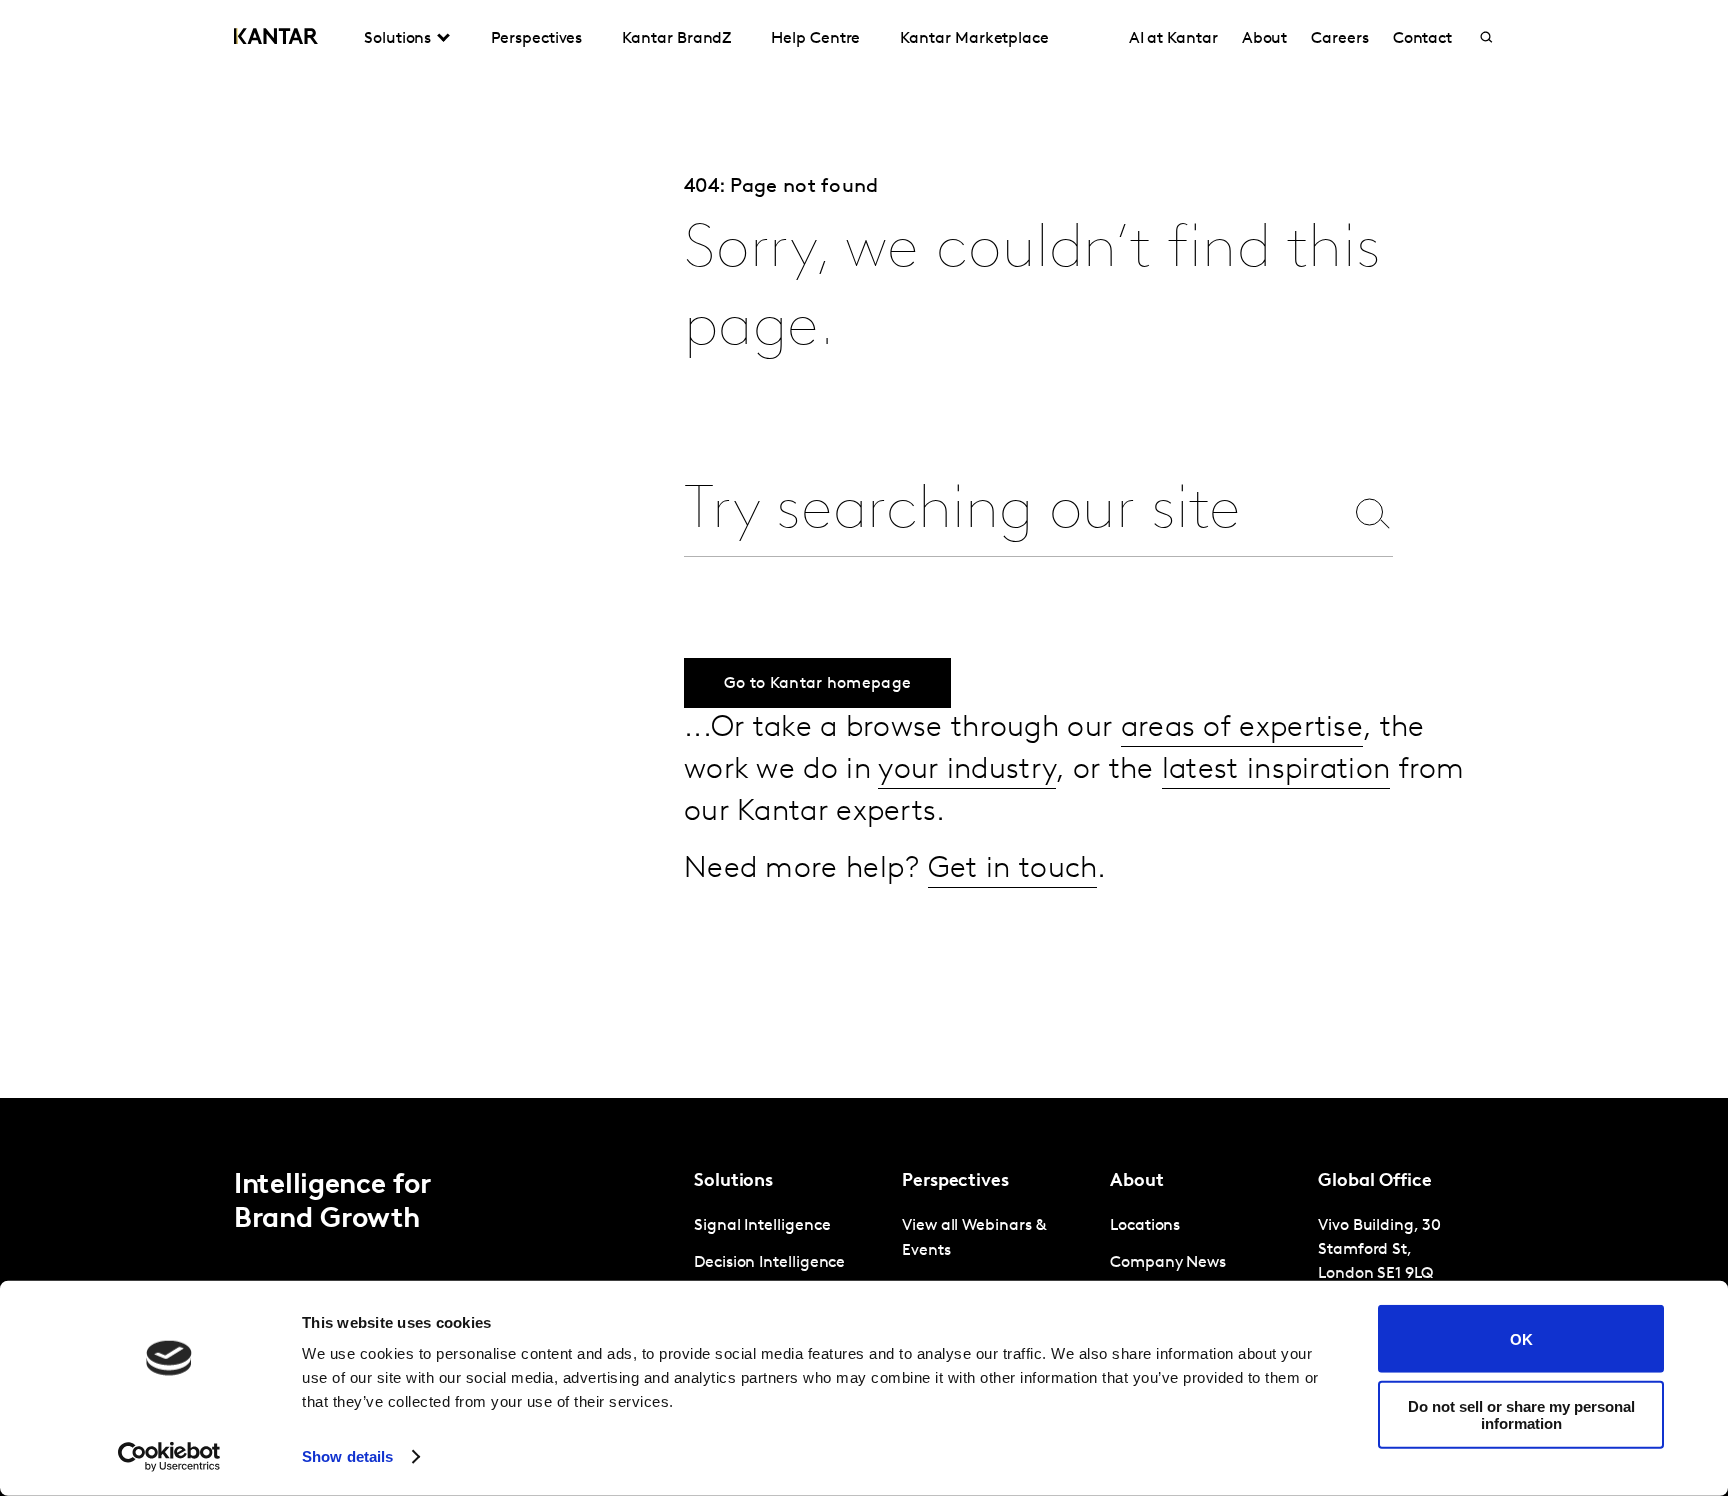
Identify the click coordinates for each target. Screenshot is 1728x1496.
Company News (1168, 1263)
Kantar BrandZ (676, 39)
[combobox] (1013, 512)
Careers (1339, 39)
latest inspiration (1276, 770)
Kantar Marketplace (974, 39)
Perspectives (536, 39)
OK (1521, 1338)
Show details (347, 1456)
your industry (967, 770)
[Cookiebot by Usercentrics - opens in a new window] (169, 1457)
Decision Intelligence (769, 1263)
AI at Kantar (1173, 39)
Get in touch (1013, 869)
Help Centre (815, 39)
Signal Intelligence (762, 1226)
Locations (1145, 1226)
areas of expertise (1242, 728)
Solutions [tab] (397, 39)
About (1265, 39)
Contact (1422, 39)
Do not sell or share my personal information (1521, 1414)
